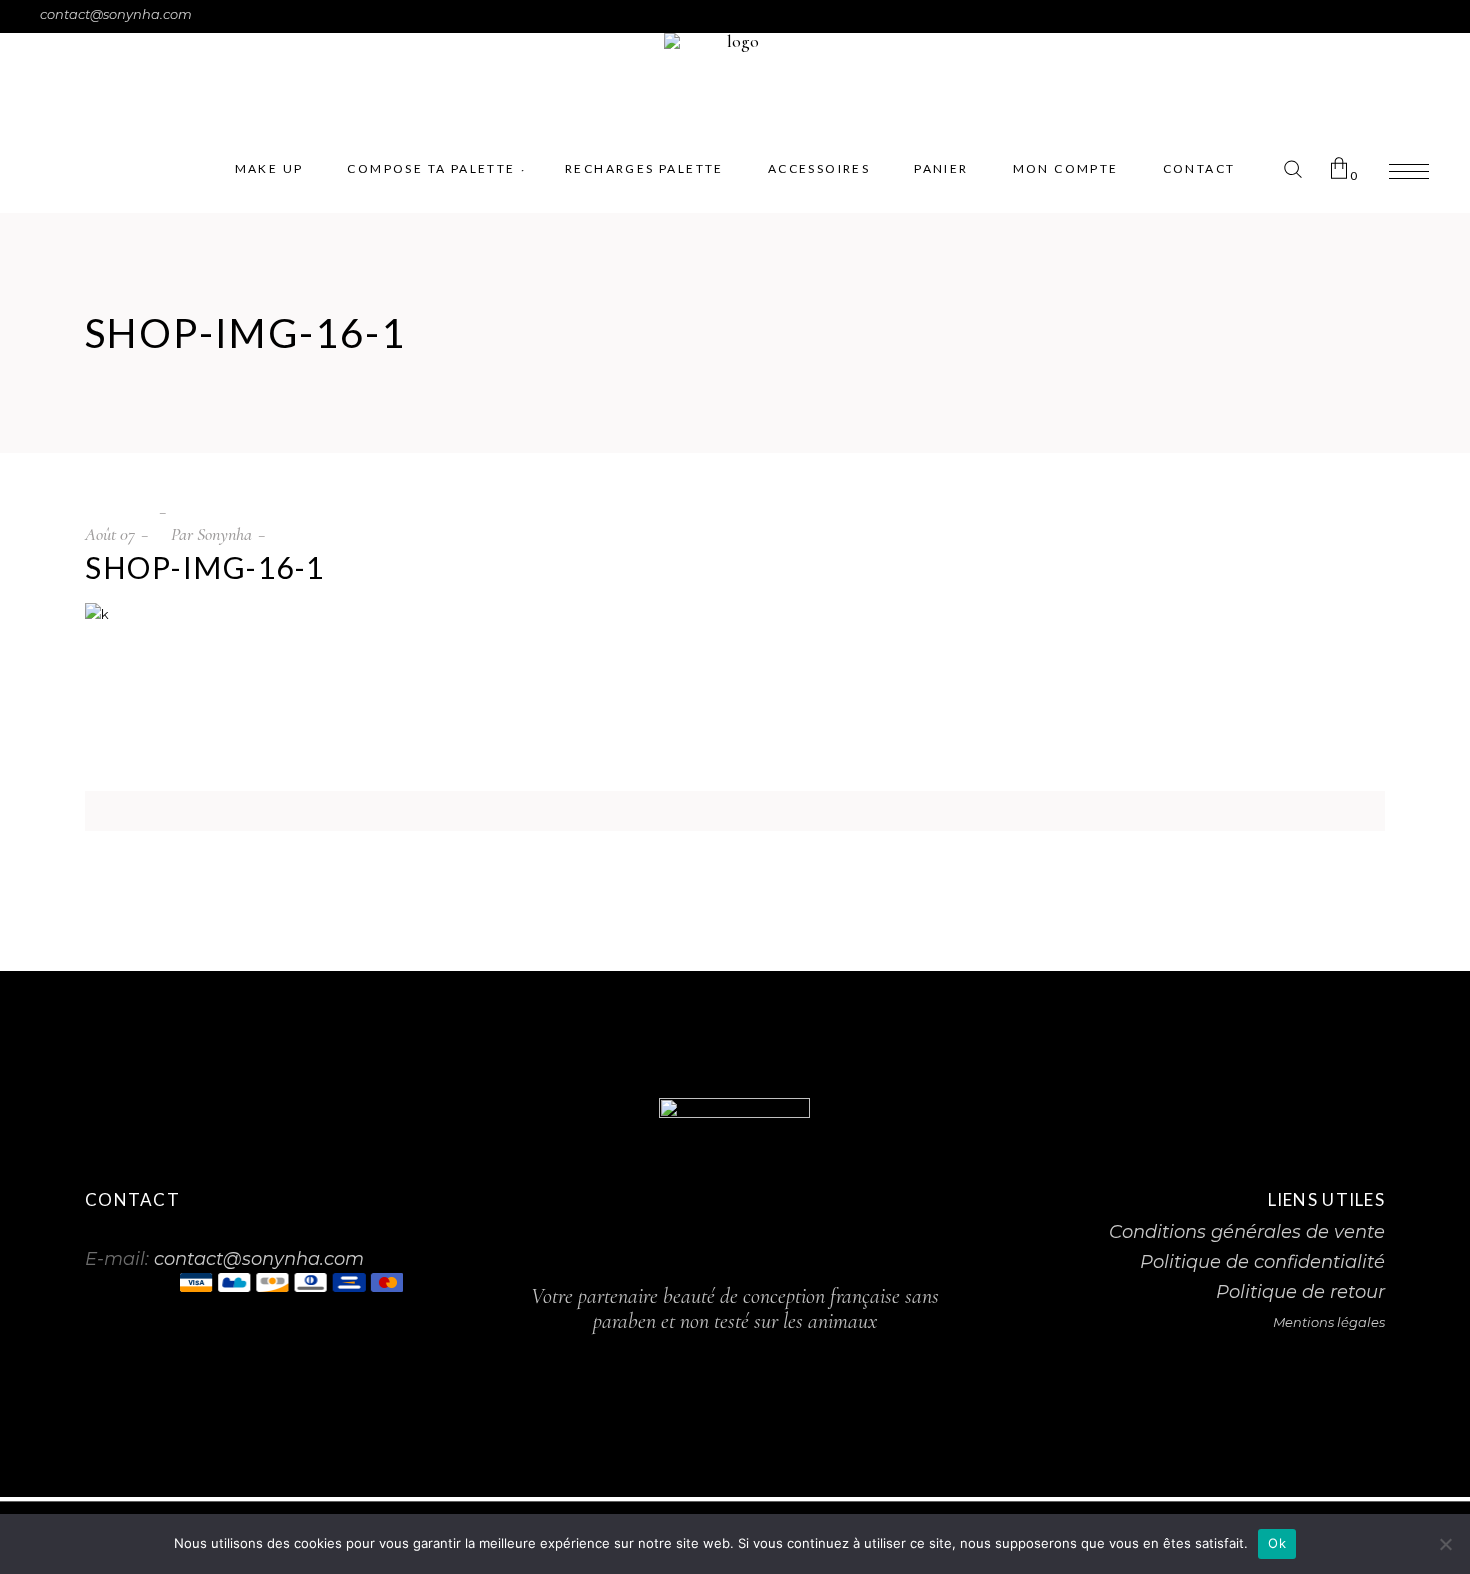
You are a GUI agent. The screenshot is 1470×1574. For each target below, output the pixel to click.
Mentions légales (1329, 1322)
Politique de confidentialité (1262, 1262)
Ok (1277, 1543)
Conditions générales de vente (1247, 1232)
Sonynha (224, 534)
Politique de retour (1300, 1292)
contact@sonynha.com (116, 14)
